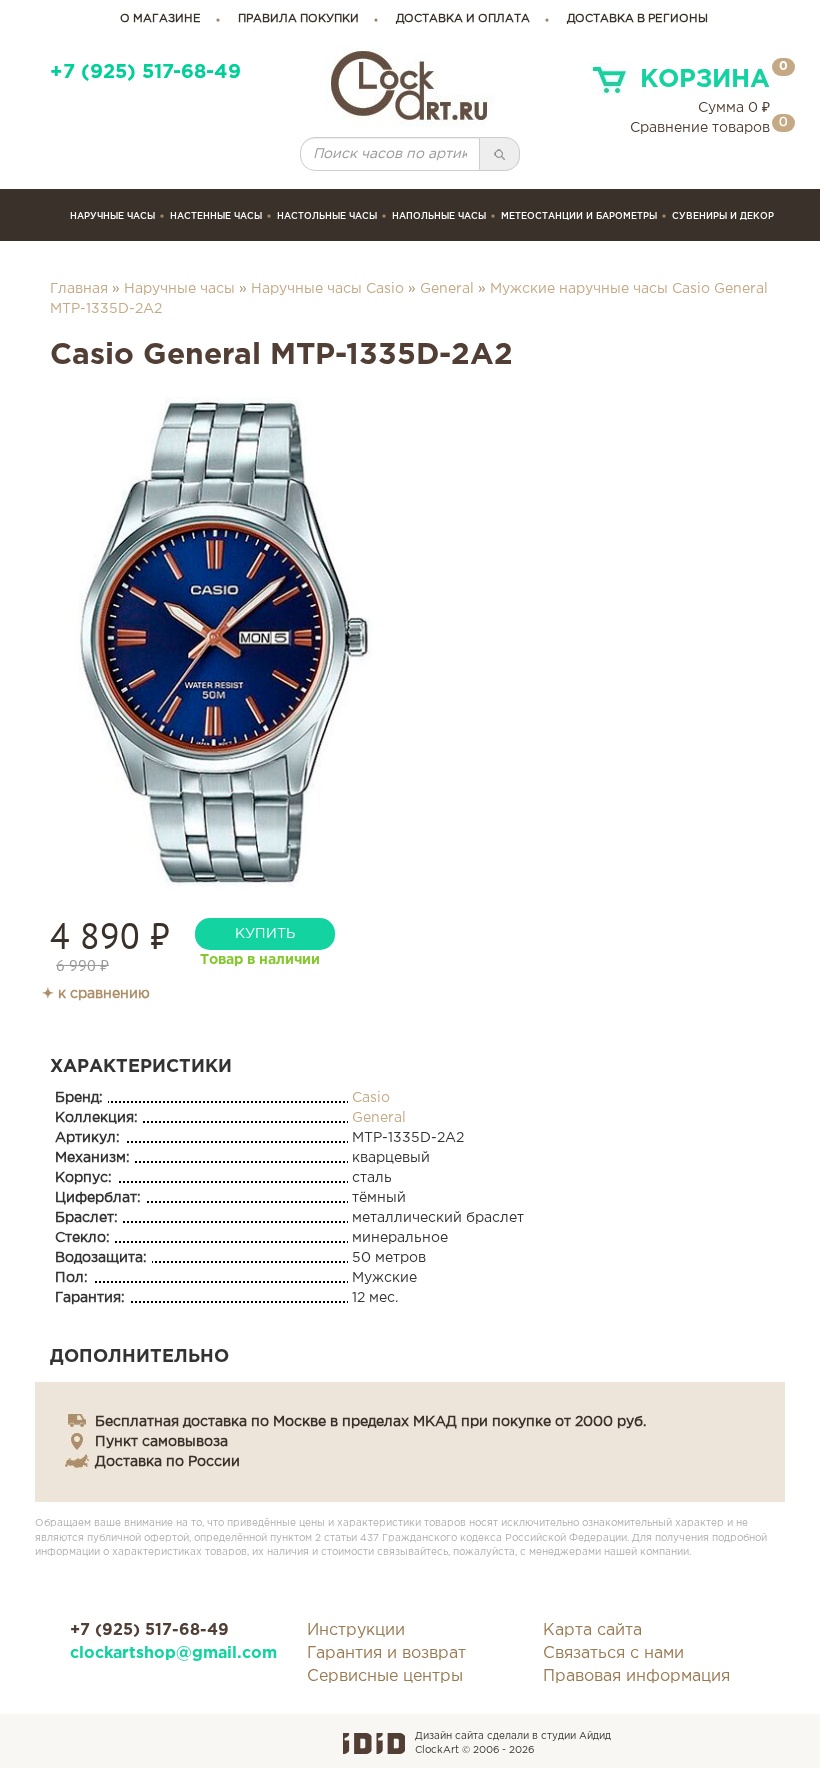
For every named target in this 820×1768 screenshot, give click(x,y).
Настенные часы (216, 216)
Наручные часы (112, 216)
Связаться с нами (613, 1653)
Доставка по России (167, 1462)
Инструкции (356, 1630)
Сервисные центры (385, 1676)
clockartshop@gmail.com (173, 1653)
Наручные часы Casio (327, 289)
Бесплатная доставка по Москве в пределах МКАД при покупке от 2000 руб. (370, 1422)
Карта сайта (592, 1630)
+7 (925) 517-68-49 (145, 72)
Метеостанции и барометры (579, 216)
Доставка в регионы (637, 19)
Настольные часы (327, 216)
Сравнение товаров (700, 128)
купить (265, 934)
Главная (79, 289)
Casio (371, 1098)
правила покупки (298, 19)
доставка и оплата (463, 19)
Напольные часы (439, 216)
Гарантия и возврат (386, 1653)
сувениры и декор (723, 216)
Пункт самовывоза (161, 1442)
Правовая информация (636, 1676)
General (447, 289)
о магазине (160, 19)
